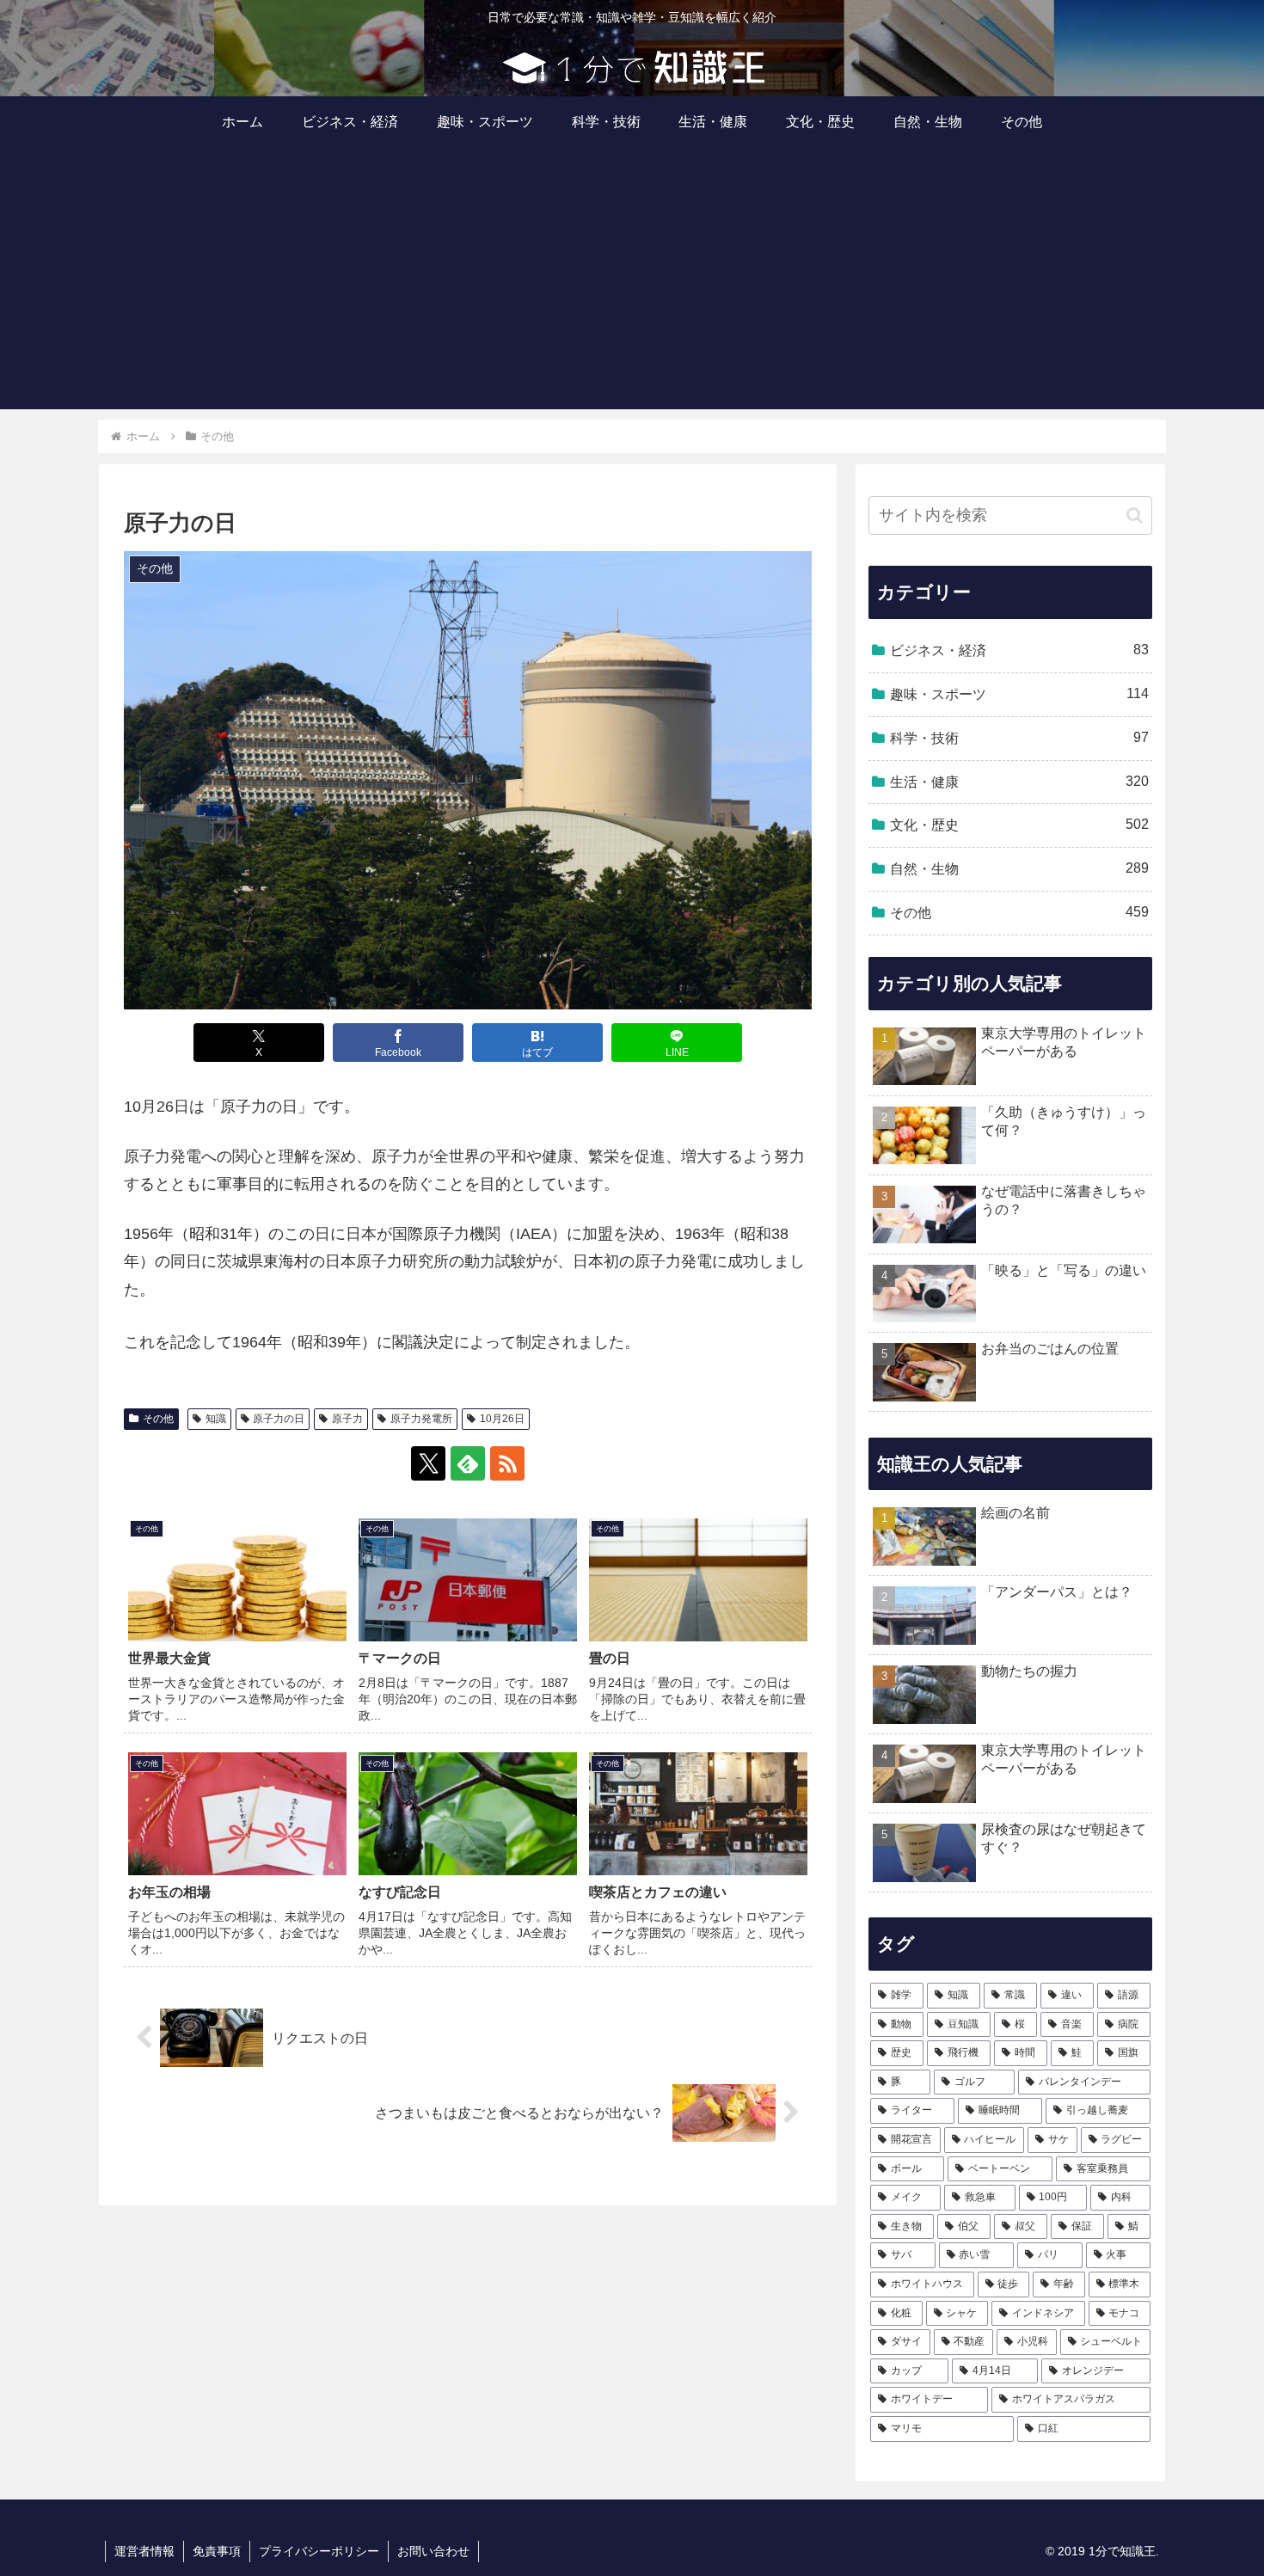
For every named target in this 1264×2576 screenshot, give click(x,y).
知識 (216, 1419)
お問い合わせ (433, 2551)
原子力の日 (279, 1419)
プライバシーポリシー (319, 2551)
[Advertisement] (632, 289)
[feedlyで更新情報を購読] (468, 1463)
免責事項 (217, 2551)
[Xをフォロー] (428, 1463)
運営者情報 (144, 2551)
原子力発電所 (421, 1419)
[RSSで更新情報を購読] (507, 1463)
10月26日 (502, 1419)
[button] (1135, 515)
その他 (158, 1419)
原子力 (347, 1419)
